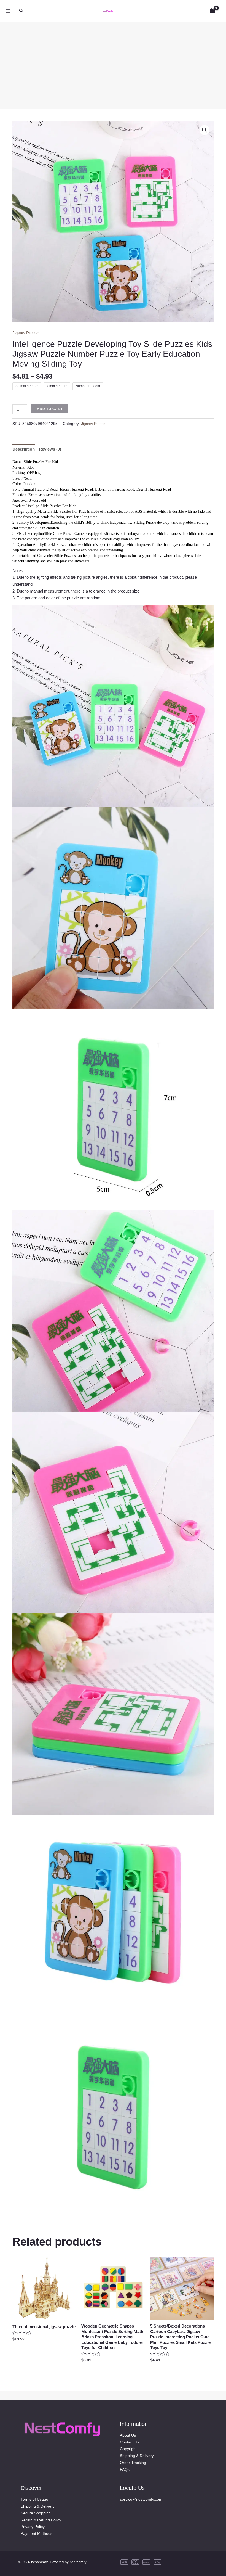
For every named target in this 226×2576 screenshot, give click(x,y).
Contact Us (130, 2442)
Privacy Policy (33, 2527)
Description (24, 449)
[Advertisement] (113, 61)
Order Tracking (133, 2463)
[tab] (24, 449)
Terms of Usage (34, 2499)
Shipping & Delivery (137, 2456)
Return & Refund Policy (41, 2520)
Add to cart (50, 409)
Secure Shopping (36, 2513)
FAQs (125, 2469)
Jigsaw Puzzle (25, 333)
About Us (128, 2435)
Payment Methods (37, 2533)
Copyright (128, 2449)
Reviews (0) (50, 449)
